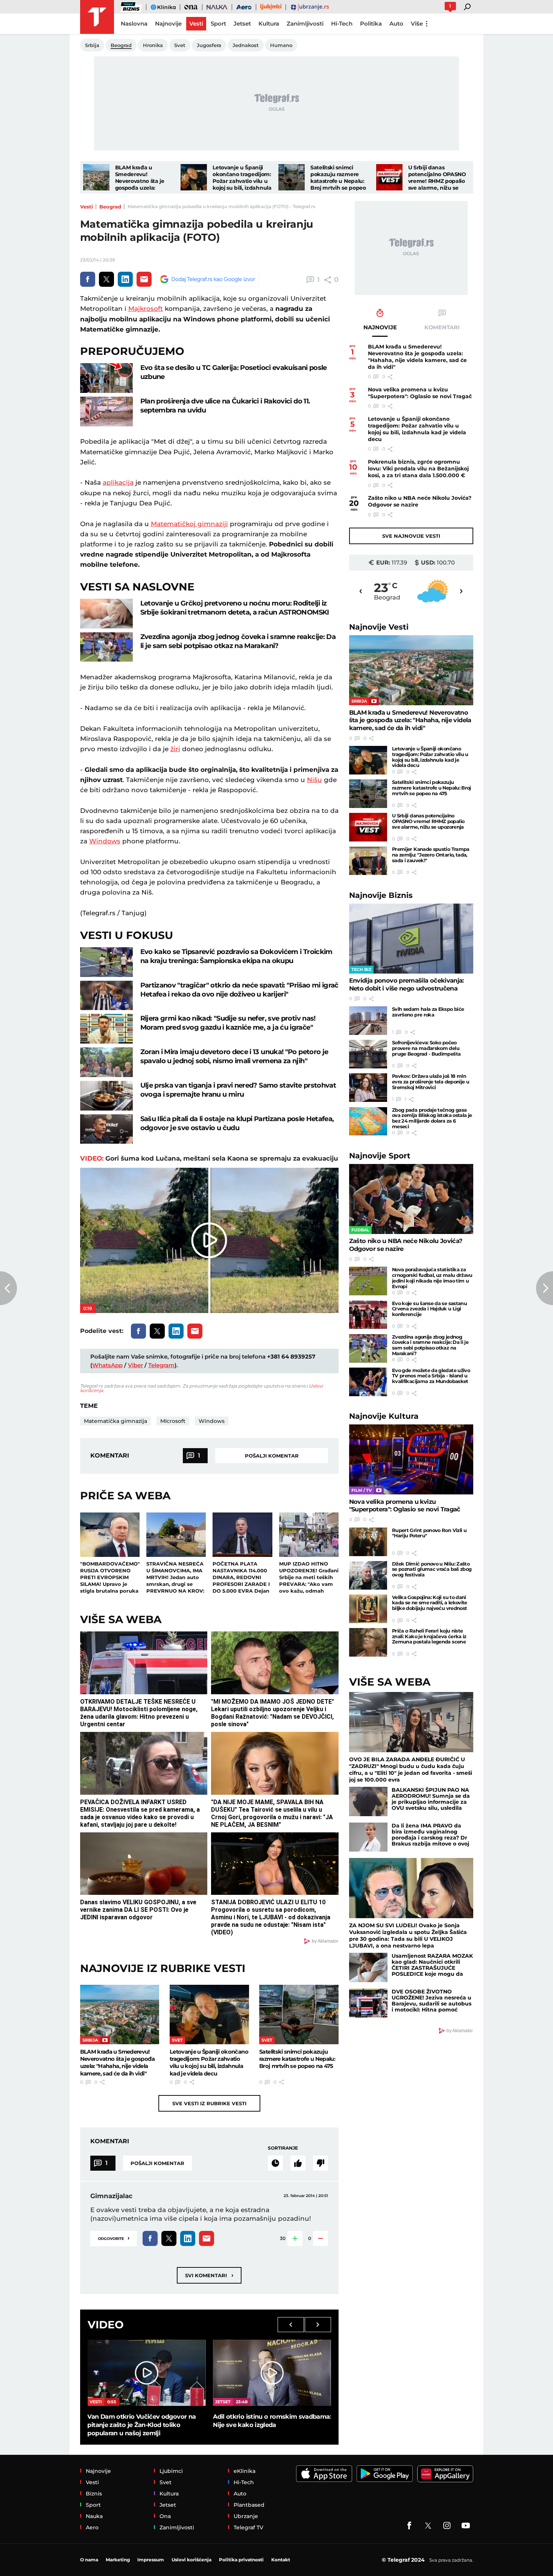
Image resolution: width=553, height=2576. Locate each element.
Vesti (87, 207)
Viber (135, 1365)
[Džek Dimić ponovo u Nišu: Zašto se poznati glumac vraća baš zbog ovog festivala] (368, 1575)
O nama (89, 2560)
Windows (105, 841)
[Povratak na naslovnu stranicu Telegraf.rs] (97, 17)
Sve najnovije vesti (411, 536)
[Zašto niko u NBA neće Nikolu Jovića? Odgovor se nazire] (411, 1199)
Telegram (161, 1365)
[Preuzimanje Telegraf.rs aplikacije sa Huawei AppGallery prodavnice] (445, 2474)
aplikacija (118, 482)
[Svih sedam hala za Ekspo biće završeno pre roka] (368, 1021)
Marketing (118, 2560)
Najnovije (379, 627)
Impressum (151, 2560)
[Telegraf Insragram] (447, 2526)
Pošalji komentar (272, 1456)
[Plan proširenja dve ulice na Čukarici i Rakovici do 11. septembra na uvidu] (106, 412)
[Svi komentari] (275, 2163)
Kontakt (281, 2560)
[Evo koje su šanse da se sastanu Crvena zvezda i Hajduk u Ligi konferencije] (368, 1315)
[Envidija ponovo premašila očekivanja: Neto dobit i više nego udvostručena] (411, 939)
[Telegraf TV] (466, 2526)
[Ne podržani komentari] (321, 2163)
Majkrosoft (146, 309)
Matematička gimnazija (115, 1421)
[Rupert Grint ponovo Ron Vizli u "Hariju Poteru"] (368, 1542)
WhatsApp (107, 1365)
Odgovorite (114, 2238)
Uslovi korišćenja (191, 2560)
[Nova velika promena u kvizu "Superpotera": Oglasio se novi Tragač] (411, 1459)
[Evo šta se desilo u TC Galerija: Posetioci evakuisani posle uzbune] (106, 378)
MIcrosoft (173, 1421)
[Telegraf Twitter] (428, 2526)
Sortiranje (283, 2148)
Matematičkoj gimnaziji (189, 524)
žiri (175, 749)
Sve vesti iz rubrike (209, 2103)
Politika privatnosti (241, 2560)
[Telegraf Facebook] (409, 2526)
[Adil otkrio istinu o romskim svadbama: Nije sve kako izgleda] (272, 2373)
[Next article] (545, 1288)
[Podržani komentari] (298, 2163)
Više (417, 24)
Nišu (314, 780)
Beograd (110, 207)
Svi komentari (209, 2275)
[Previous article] (8, 1288)
